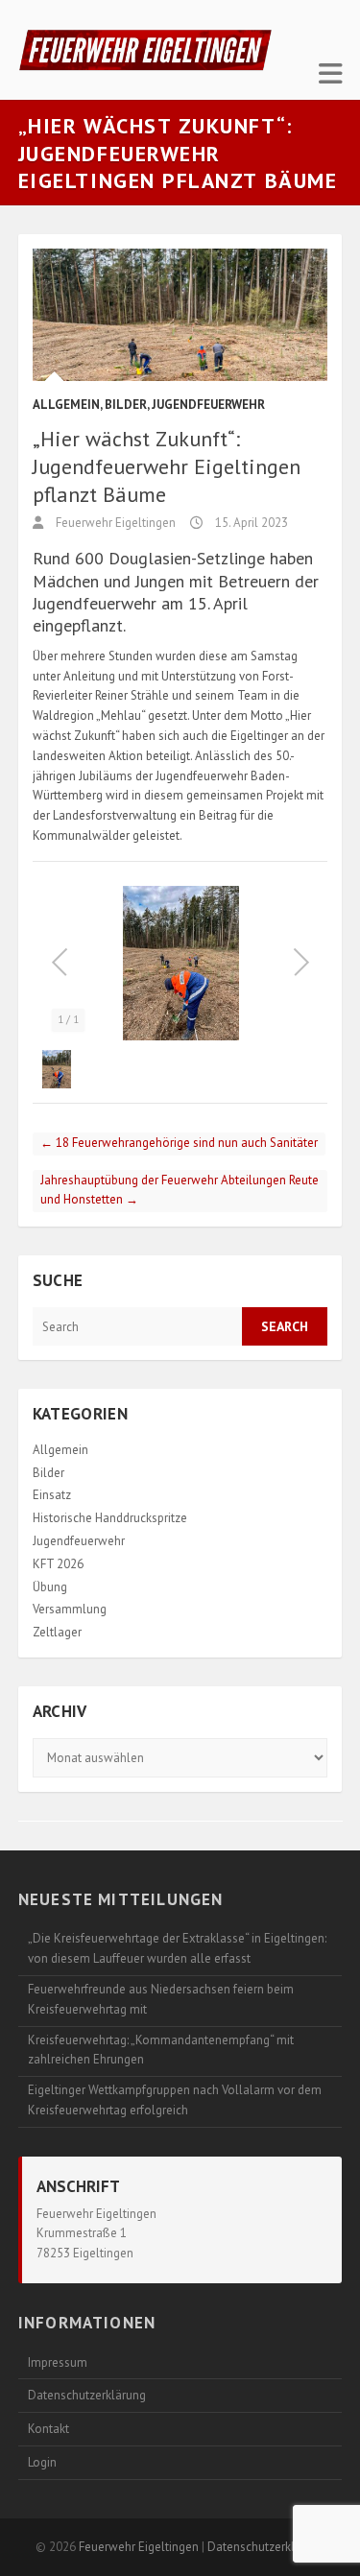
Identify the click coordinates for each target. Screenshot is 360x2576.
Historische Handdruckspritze (110, 1518)
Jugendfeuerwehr (208, 405)
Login (42, 2462)
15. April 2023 (250, 523)
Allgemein (66, 405)
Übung (50, 1587)
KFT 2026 (58, 1564)
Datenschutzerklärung (87, 2395)
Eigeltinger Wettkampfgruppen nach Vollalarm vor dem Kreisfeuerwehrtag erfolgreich (175, 2100)
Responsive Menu (330, 73)
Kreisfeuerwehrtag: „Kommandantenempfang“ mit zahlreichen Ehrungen (161, 2050)
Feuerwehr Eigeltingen (114, 523)
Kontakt (48, 2429)
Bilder (126, 405)
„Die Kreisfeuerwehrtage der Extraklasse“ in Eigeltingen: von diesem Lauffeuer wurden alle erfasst (177, 1948)
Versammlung (70, 1609)
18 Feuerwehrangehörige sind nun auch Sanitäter (179, 1143)
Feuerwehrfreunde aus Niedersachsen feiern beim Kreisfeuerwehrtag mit (161, 1999)
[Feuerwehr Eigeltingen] (145, 50)
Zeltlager (57, 1632)
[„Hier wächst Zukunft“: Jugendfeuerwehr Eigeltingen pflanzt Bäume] (180, 315)
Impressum (58, 2362)
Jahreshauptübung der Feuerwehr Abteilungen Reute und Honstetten (180, 1190)
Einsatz (52, 1495)
